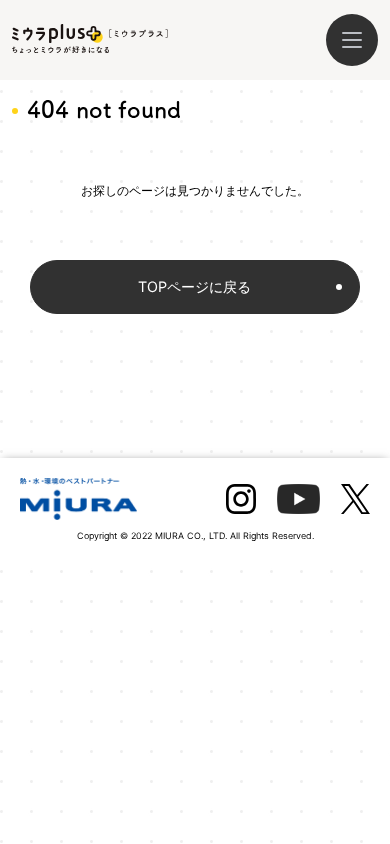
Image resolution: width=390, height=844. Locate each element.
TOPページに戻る (194, 286)
